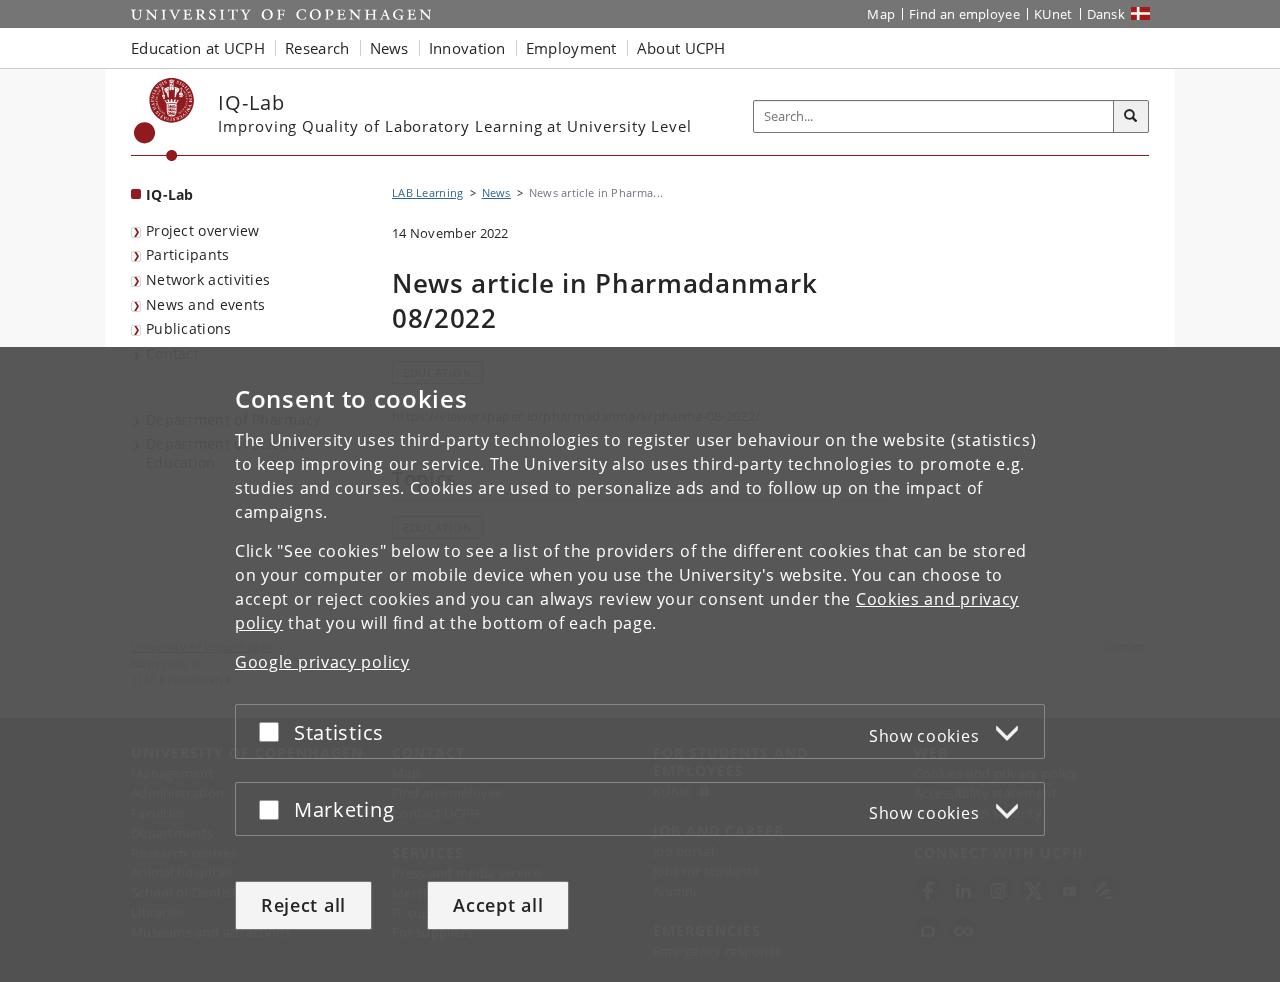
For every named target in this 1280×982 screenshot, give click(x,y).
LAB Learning (428, 192)
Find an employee (964, 14)
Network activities (208, 279)
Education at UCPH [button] (198, 48)
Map (881, 14)
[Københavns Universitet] (164, 119)
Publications (189, 328)
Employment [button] (571, 48)
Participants (188, 254)
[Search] (1131, 117)
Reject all (303, 905)
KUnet (1053, 14)
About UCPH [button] (681, 48)
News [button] (389, 48)
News (496, 192)
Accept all (498, 905)
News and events (206, 304)
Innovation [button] (467, 48)
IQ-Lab (170, 194)
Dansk (1106, 14)
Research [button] (317, 48)
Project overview (203, 230)
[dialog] (640, 664)
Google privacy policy (322, 662)
